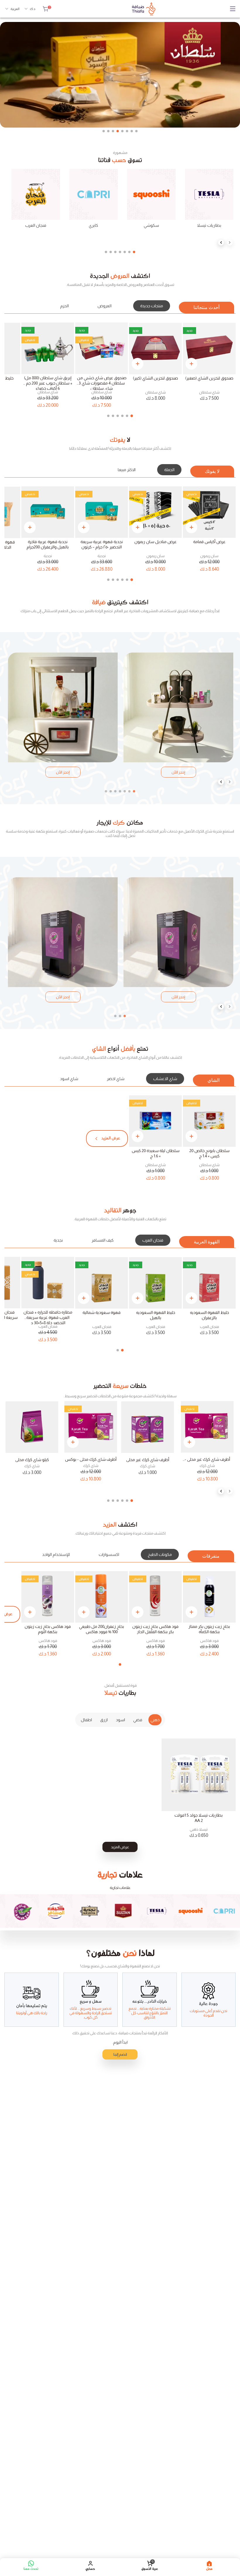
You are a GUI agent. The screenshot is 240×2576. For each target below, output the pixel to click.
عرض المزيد (120, 1847)
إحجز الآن (178, 772)
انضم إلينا (120, 2054)
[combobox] (30, 9)
